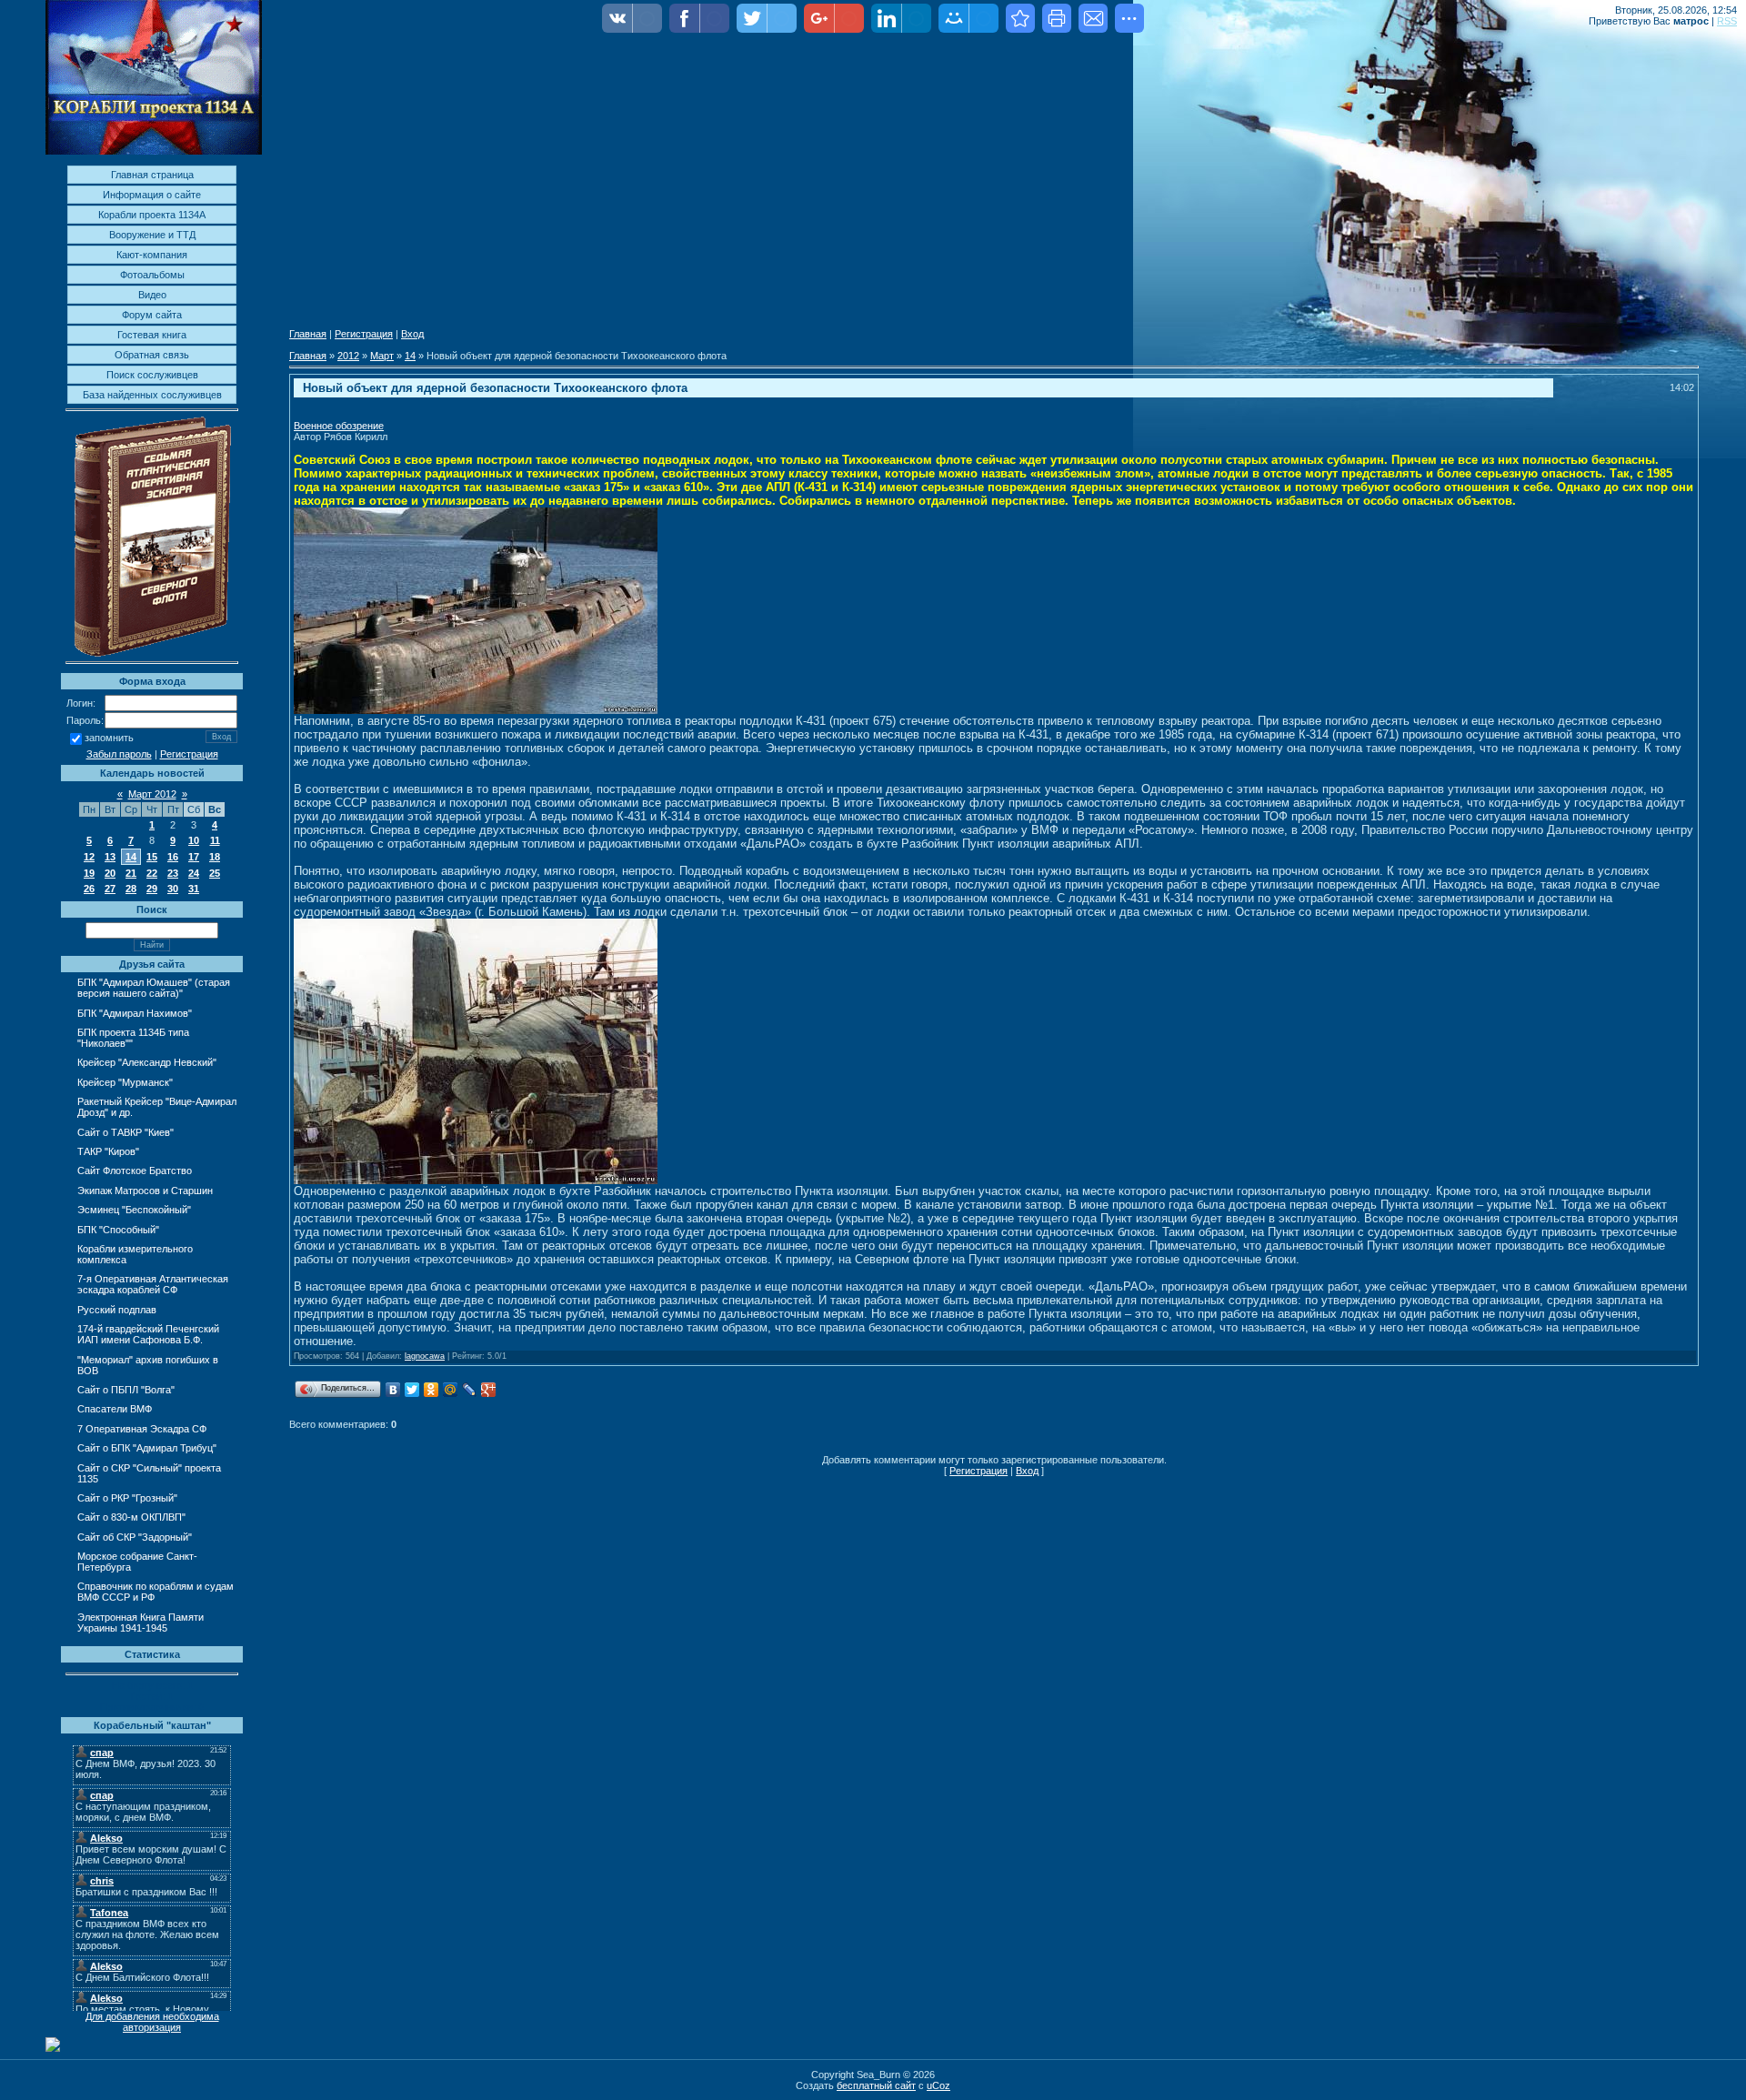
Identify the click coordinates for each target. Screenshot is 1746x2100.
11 (215, 840)
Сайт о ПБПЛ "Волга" (126, 1390)
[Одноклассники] (431, 1390)
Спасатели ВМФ (115, 1409)
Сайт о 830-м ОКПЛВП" (131, 1517)
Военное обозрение (339, 426)
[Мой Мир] (451, 1390)
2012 (348, 356)
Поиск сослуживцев (152, 375)
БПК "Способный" (118, 1230)
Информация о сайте (152, 195)
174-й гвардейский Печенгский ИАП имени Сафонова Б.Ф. (148, 1334)
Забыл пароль (119, 754)
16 (173, 857)
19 (89, 873)
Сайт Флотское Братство (135, 1171)
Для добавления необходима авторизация (152, 2022)
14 (131, 857)
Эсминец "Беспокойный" (134, 1210)
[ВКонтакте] (393, 1390)
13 (110, 857)
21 (131, 873)
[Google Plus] (489, 1390)
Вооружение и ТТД (152, 235)
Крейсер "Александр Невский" (147, 1062)
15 (152, 857)
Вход (412, 334)
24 (194, 873)
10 (194, 840)
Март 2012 (152, 794)
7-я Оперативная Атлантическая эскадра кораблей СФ (153, 1284)
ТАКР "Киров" (108, 1151)
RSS (1727, 21)
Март (382, 356)
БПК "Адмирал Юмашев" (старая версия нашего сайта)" (154, 988)
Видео (152, 295)
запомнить (109, 739)
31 (194, 889)
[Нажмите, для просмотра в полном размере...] (476, 710)
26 (89, 889)
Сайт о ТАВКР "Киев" (125, 1132)
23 (173, 873)
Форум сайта (152, 315)
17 (194, 857)
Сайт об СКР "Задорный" (135, 1537)
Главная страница (152, 175)
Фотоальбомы (152, 275)
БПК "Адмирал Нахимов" (135, 1013)
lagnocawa (425, 1356)
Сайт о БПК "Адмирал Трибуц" (147, 1448)
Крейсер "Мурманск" (125, 1082)
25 (215, 873)
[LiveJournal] (470, 1390)
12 (89, 857)
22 (152, 873)
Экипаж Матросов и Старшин (145, 1191)
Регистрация (189, 754)
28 (131, 889)
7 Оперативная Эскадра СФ (142, 1429)
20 (110, 873)
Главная (308, 334)
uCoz (938, 2085)
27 (110, 889)
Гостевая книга (152, 335)
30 (173, 889)
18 (215, 857)
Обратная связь (152, 355)
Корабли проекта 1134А (152, 215)
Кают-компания (152, 255)
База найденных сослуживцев (152, 395)
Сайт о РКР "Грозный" (127, 1498)
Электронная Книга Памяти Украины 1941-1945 (140, 1623)
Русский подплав (117, 1310)
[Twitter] (412, 1390)
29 (152, 889)
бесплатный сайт (876, 2085)
